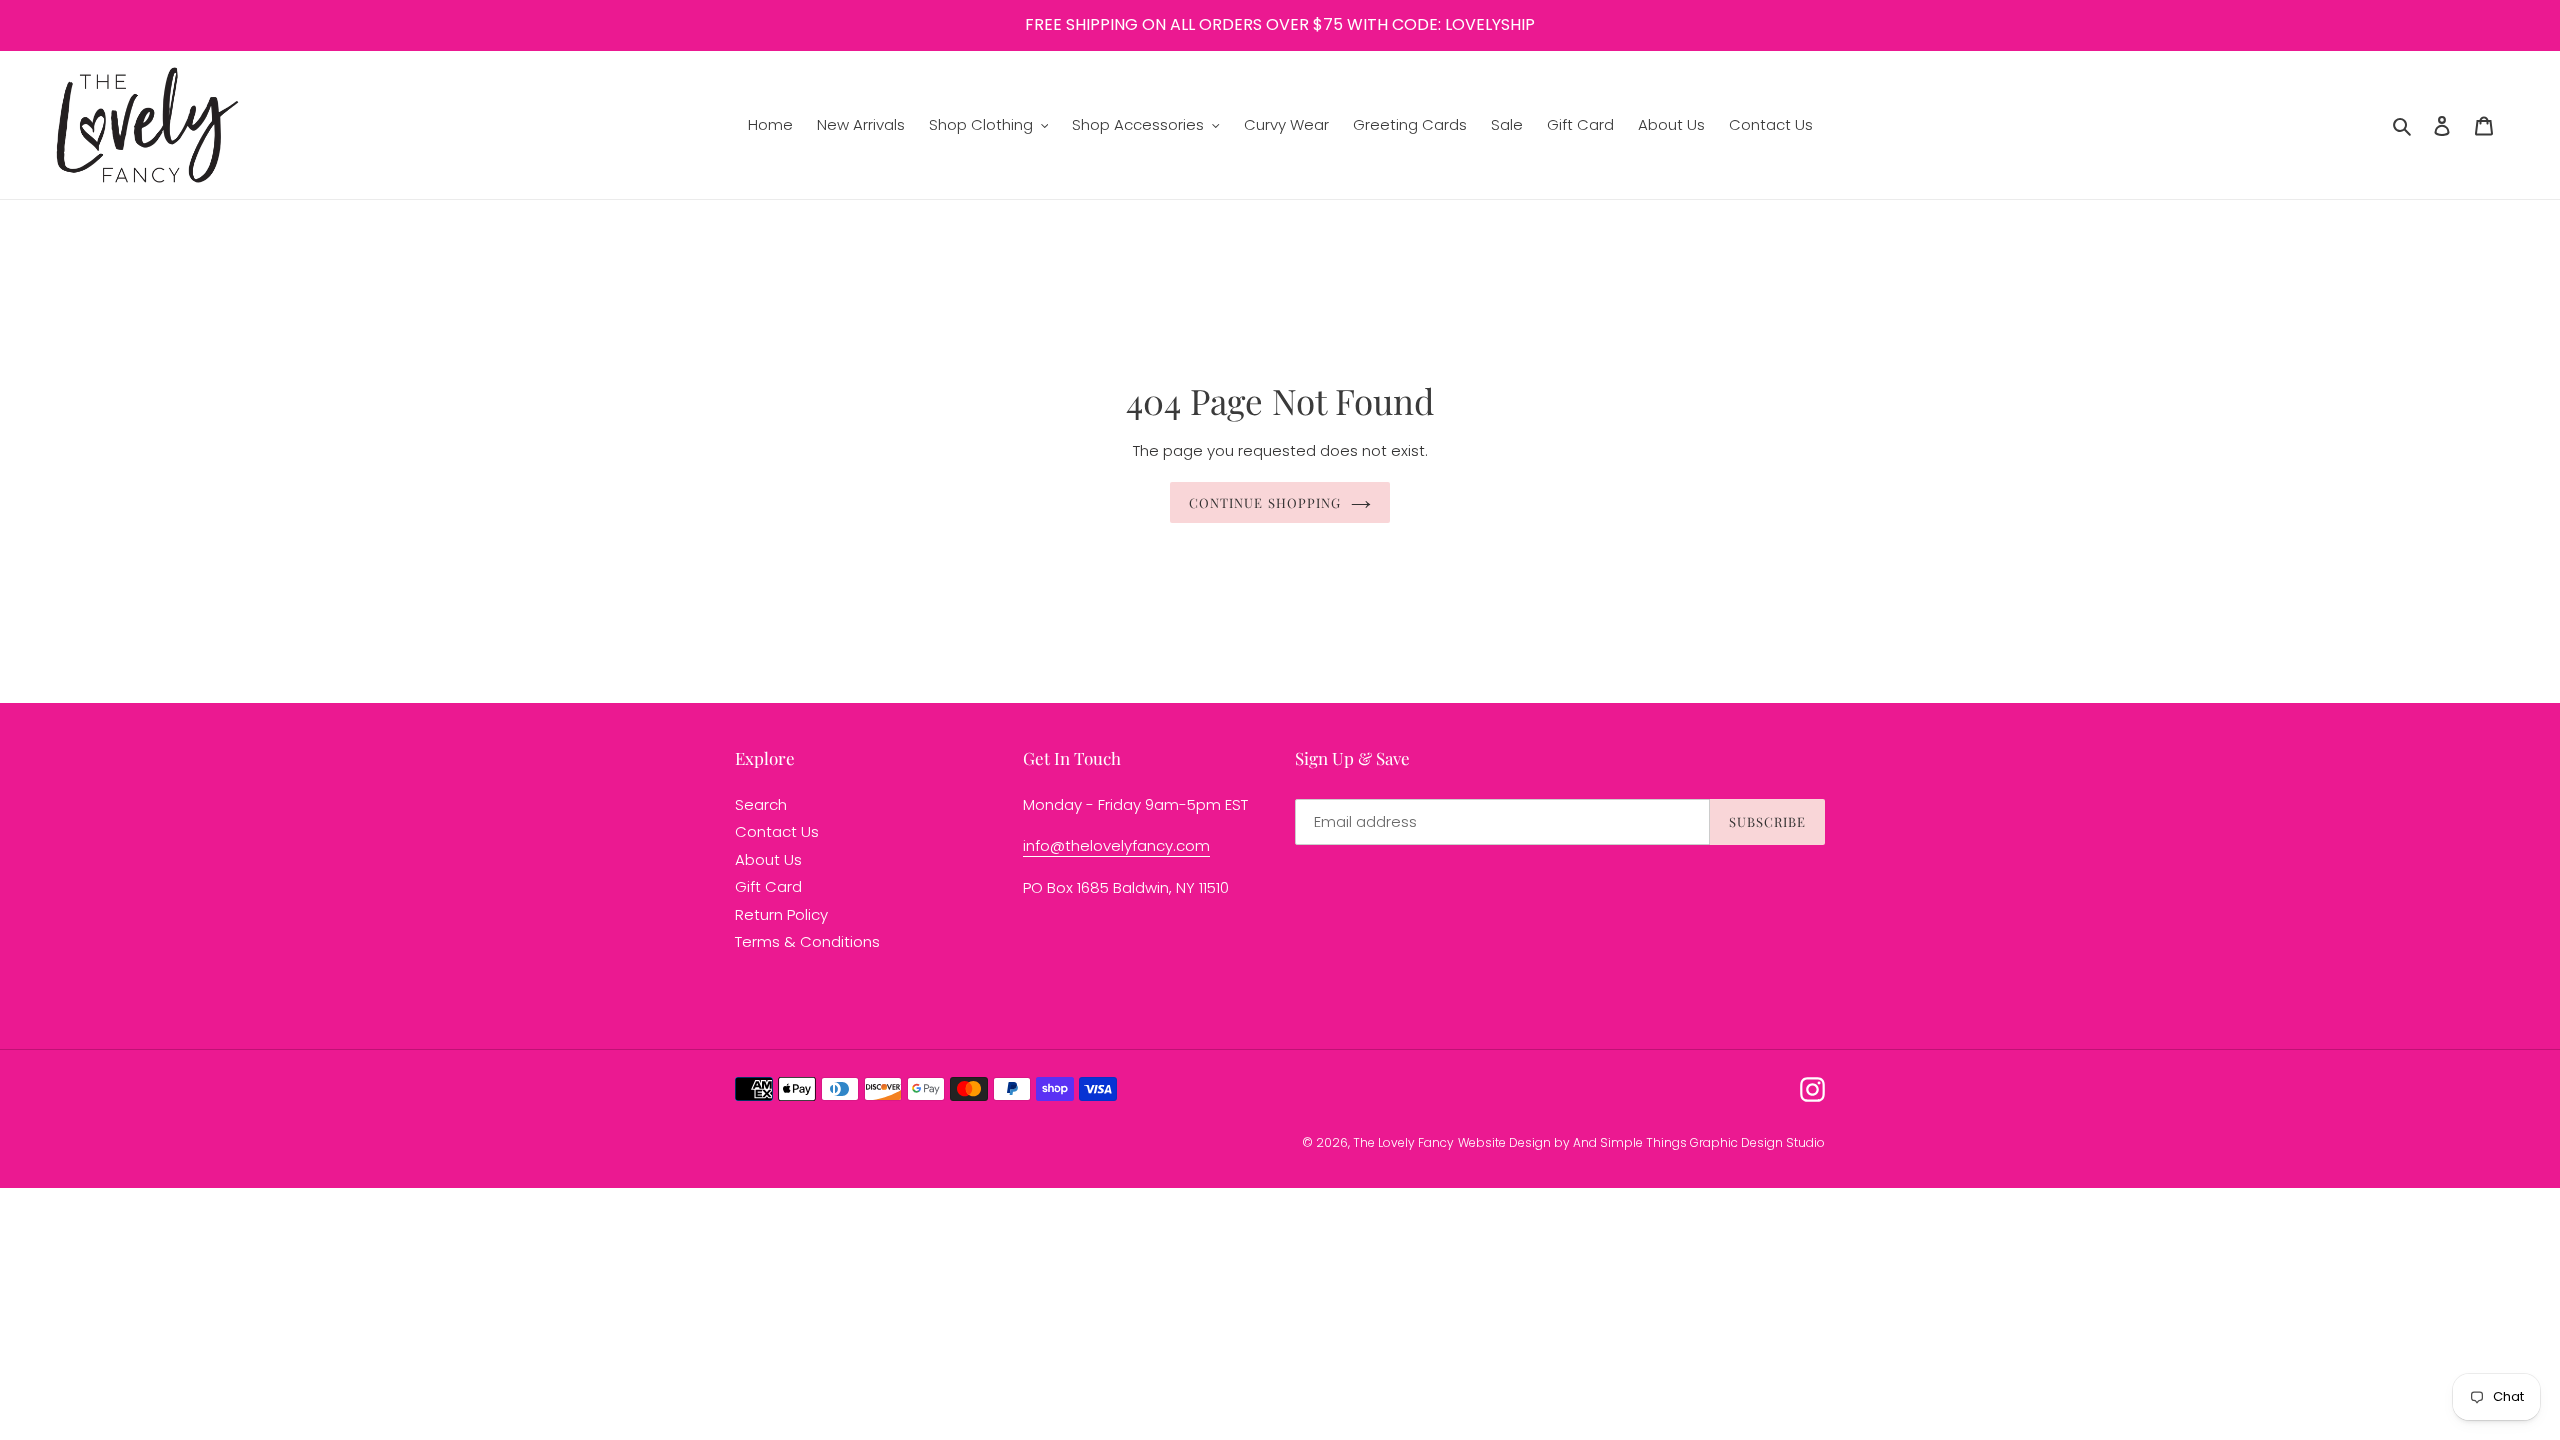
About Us (768, 859)
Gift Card (768, 886)
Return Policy (781, 914)
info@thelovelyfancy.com (1116, 845)
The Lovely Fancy (1403, 1142)
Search (761, 804)
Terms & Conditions (807, 941)
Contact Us (777, 831)
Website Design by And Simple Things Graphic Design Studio (1641, 1142)
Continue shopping (1265, 502)
